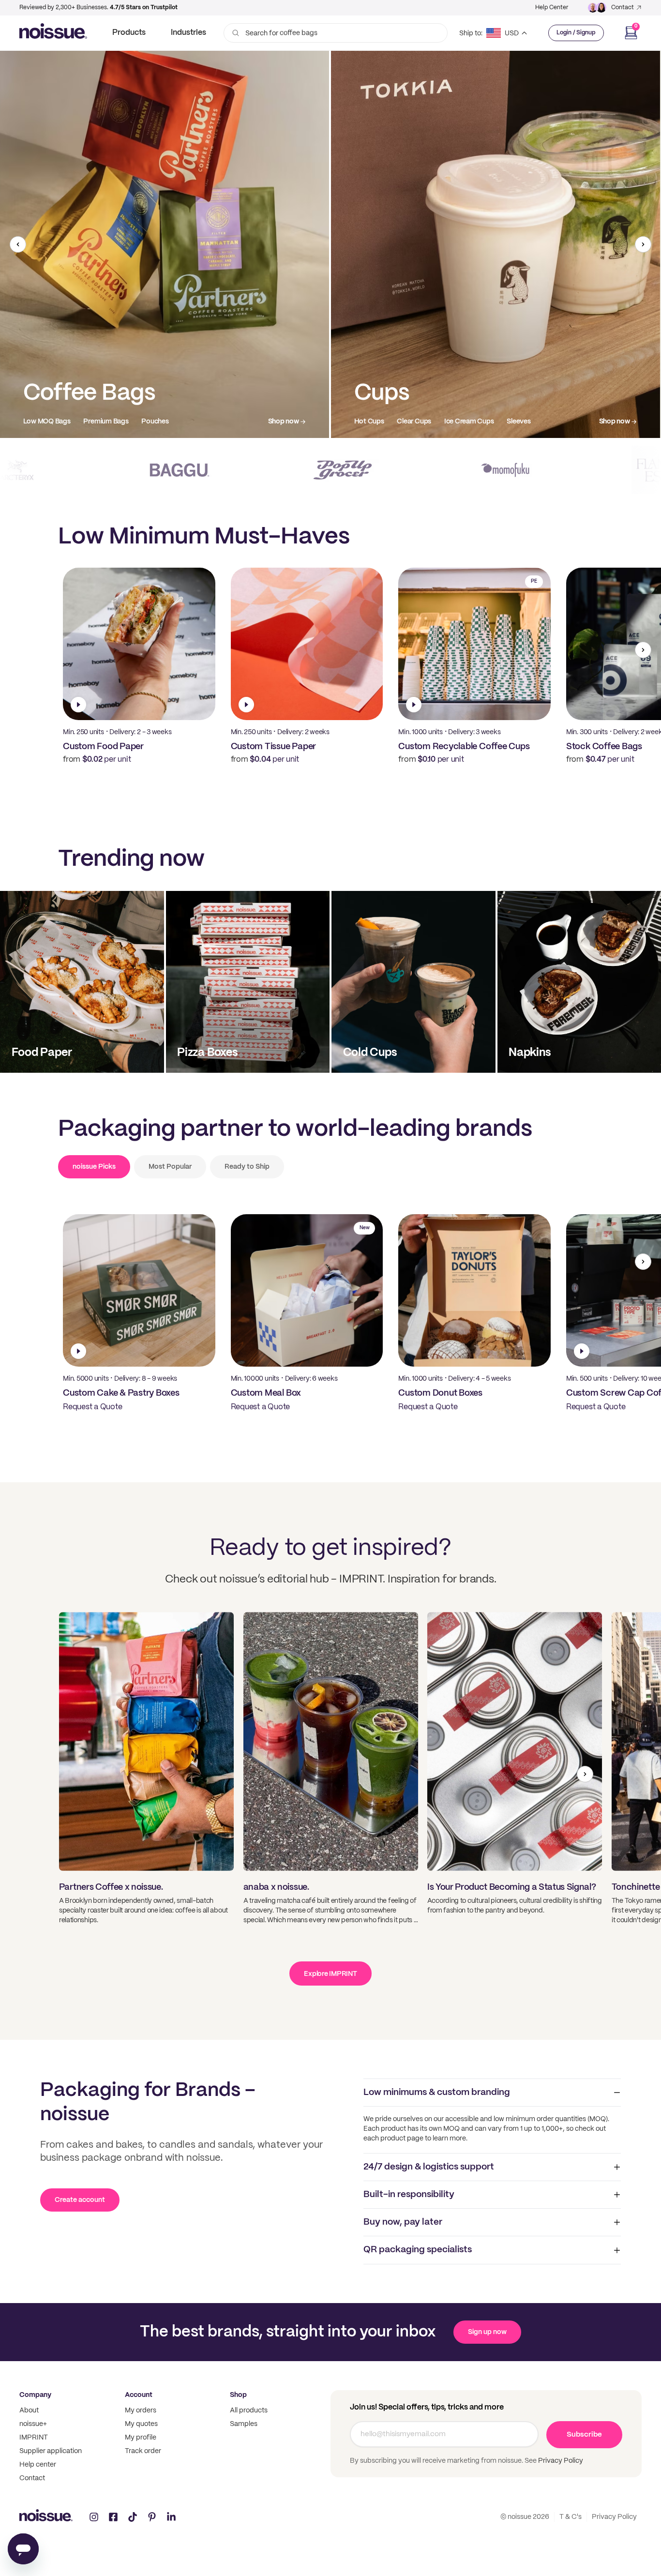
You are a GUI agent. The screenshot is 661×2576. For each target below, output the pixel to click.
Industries (188, 33)
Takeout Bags (376, 422)
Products (129, 33)
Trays (124, 422)
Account (139, 2395)
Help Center (552, 8)
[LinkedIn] (171, 2517)
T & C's (571, 2517)
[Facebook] (113, 2517)
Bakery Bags (472, 422)
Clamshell (88, 422)
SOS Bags (425, 422)
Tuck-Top (161, 422)
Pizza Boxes (42, 422)
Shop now (284, 422)
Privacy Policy (560, 2461)
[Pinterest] (152, 2517)
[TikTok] (133, 2517)
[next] (643, 244)
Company (35, 2395)
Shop (238, 2395)
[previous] (18, 244)
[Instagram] (94, 2517)
